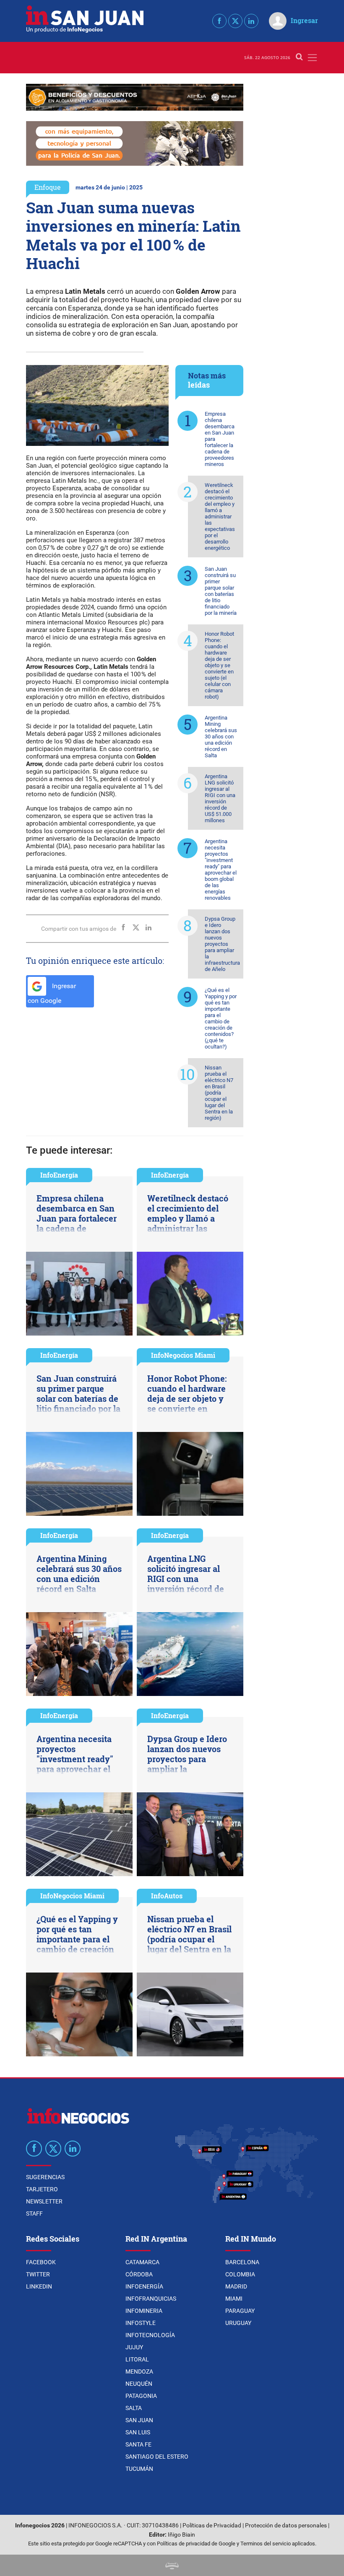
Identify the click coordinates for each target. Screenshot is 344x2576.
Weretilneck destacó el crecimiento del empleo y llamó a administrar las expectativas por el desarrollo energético (220, 516)
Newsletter (44, 2201)
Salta (134, 2408)
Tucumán (139, 2469)
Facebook (41, 2262)
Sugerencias (45, 2177)
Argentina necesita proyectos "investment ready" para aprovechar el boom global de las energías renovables (221, 870)
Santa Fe (138, 2444)
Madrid (236, 2286)
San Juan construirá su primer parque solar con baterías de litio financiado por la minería (221, 591)
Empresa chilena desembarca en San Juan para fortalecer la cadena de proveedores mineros (220, 439)
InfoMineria (144, 2311)
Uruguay (238, 2323)
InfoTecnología (150, 2335)
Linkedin (39, 2286)
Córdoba (139, 2274)
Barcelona (242, 2262)
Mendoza (139, 2371)
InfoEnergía (59, 1175)
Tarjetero (42, 2189)
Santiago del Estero (157, 2457)
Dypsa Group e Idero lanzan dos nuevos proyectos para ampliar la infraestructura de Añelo (222, 944)
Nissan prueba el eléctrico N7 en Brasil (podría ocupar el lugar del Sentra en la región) (219, 1093)
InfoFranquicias (151, 2299)
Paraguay (240, 2311)
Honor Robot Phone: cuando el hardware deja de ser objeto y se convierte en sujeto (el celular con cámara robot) (219, 665)
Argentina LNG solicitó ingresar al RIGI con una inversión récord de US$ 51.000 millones (220, 798)
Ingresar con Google (52, 993)
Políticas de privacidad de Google (196, 2544)
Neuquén (139, 2384)
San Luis (138, 2432)
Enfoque (48, 187)
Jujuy (134, 2347)
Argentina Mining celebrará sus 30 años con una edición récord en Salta (221, 737)
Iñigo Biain (181, 2535)
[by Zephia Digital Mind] (172, 2565)
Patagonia (141, 2396)
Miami (234, 2299)
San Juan (139, 2420)
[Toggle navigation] (312, 58)
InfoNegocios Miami (183, 1355)
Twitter (38, 2274)
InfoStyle (141, 2323)
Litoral (137, 2359)
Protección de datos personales (286, 2526)
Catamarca (142, 2262)
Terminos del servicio (266, 2544)
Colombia (240, 2274)
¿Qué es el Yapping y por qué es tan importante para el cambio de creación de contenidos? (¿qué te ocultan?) (221, 1018)
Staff (34, 2214)
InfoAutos (167, 1896)
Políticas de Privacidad (212, 2526)
